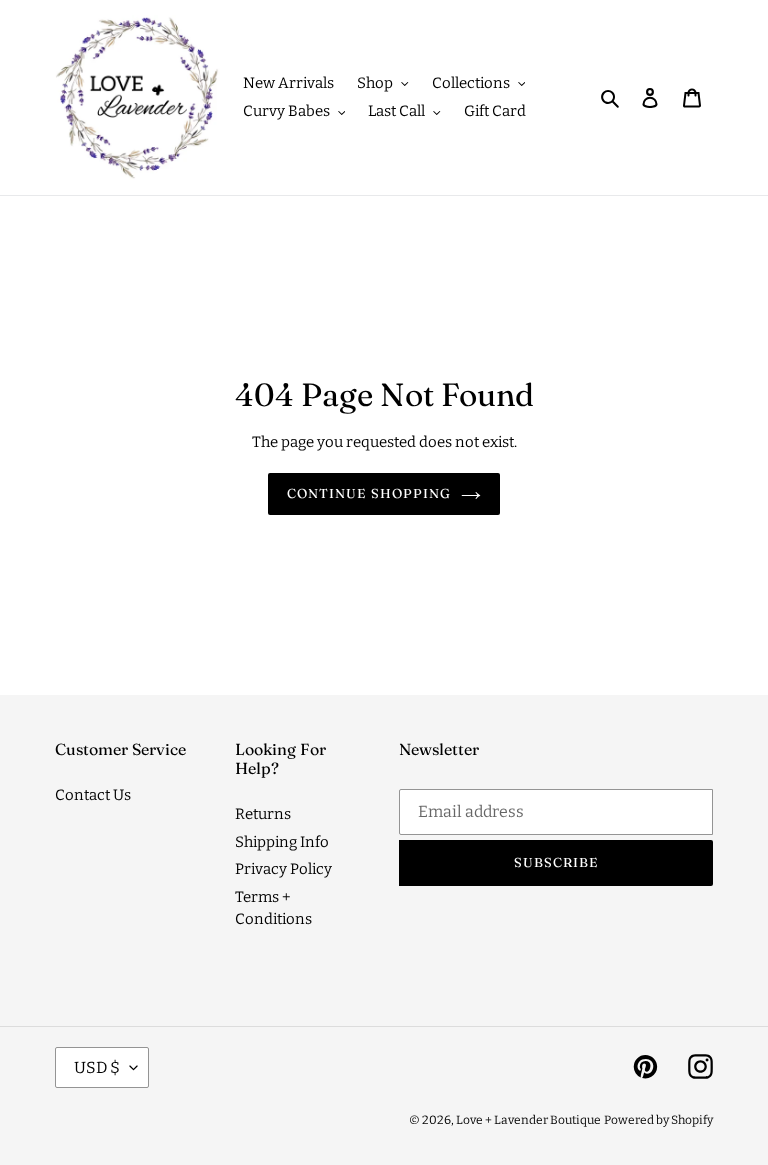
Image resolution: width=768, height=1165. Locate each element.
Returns (263, 814)
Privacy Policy (283, 869)
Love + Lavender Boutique (528, 1120)
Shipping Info (282, 842)
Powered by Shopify (658, 1120)
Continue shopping (369, 493)
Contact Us (93, 795)
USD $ (97, 1067)
